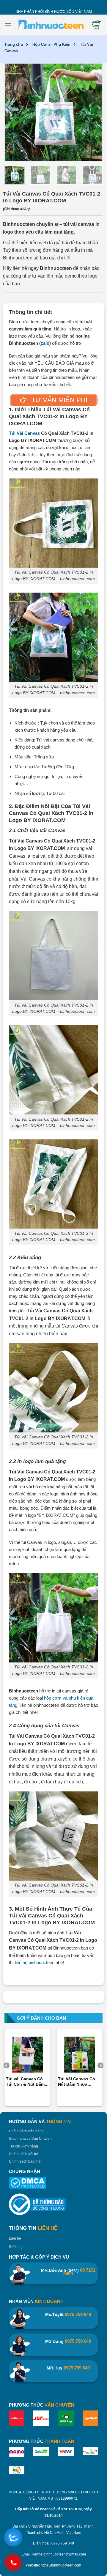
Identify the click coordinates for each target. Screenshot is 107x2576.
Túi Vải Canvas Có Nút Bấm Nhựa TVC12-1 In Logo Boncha (77, 2082)
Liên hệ (15, 2238)
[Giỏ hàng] (96, 25)
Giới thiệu (17, 2247)
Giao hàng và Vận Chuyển (30, 2139)
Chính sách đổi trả (24, 2154)
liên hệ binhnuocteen (35, 1962)
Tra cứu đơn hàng (23, 2146)
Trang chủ (14, 44)
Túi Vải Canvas (24, 433)
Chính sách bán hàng (26, 2131)
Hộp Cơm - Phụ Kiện (51, 44)
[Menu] (8, 25)
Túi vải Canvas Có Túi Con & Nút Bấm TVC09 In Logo (25, 2082)
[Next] (92, 112)
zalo (45, 343)
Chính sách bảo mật (25, 2161)
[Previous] (15, 112)
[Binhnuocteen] (51, 25)
